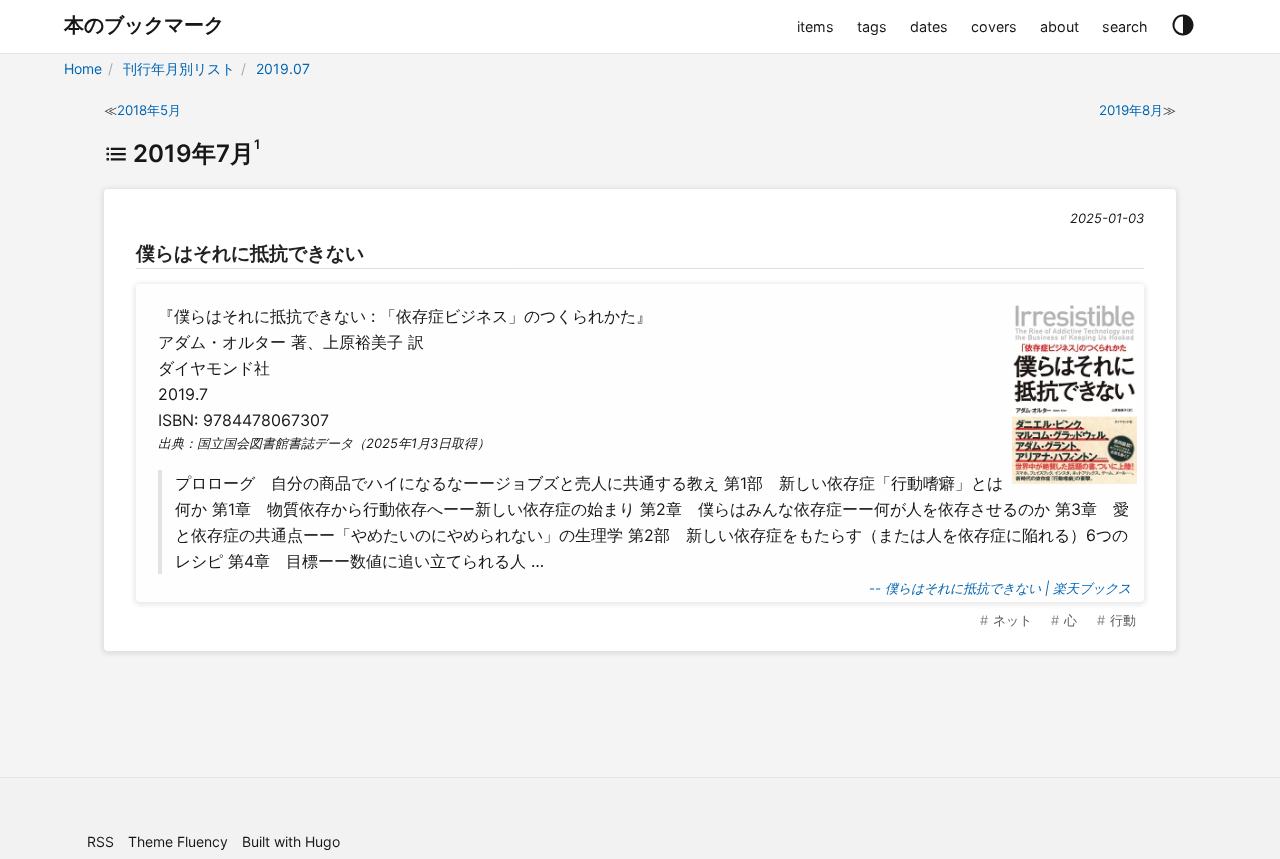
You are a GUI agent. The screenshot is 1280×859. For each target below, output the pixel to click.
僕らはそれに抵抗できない (250, 253)
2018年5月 (149, 110)
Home (83, 68)
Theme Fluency (178, 841)
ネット (1012, 620)
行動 (1123, 620)
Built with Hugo (291, 841)
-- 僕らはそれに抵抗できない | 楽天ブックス (1000, 588)
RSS (100, 841)
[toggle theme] (1182, 26)
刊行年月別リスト (179, 68)
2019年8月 (1131, 110)
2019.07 (283, 68)
